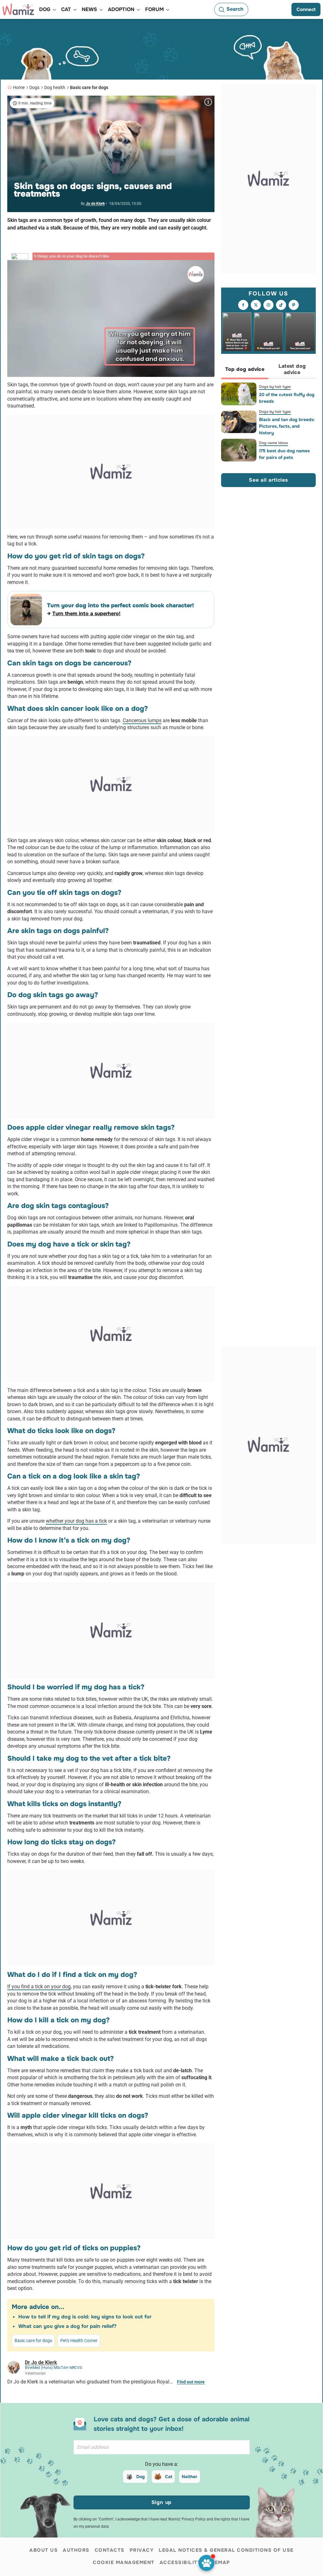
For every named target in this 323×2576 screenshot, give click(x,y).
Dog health (55, 87)
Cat (169, 2477)
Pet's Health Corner (79, 2341)
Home (19, 87)
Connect (306, 9)
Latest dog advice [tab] (292, 369)
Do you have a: (162, 2464)
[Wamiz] (18, 9)
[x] (256, 305)
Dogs (34, 87)
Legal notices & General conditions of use (226, 2550)
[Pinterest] (294, 305)
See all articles (268, 480)
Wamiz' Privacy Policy (187, 2519)
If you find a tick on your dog (39, 1987)
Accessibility (180, 2562)
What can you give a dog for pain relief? (67, 2326)
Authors (76, 2550)
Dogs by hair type (275, 387)
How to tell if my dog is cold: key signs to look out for (85, 2317)
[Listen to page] (206, 2563)
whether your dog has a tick (76, 1521)
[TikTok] (281, 305)
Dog (141, 2477)
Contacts (110, 2550)
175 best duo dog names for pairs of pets (284, 454)
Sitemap (218, 2562)
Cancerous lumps (142, 720)
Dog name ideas (273, 443)
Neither (190, 2477)
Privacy (142, 2550)
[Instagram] (268, 305)
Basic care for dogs (89, 87)
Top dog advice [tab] (245, 369)
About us (44, 2550)
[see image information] (208, 102)
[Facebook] (243, 305)
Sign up (162, 2502)
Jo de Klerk (95, 204)
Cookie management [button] (124, 2562)
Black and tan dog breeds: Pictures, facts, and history (287, 426)
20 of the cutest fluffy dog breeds (287, 398)
